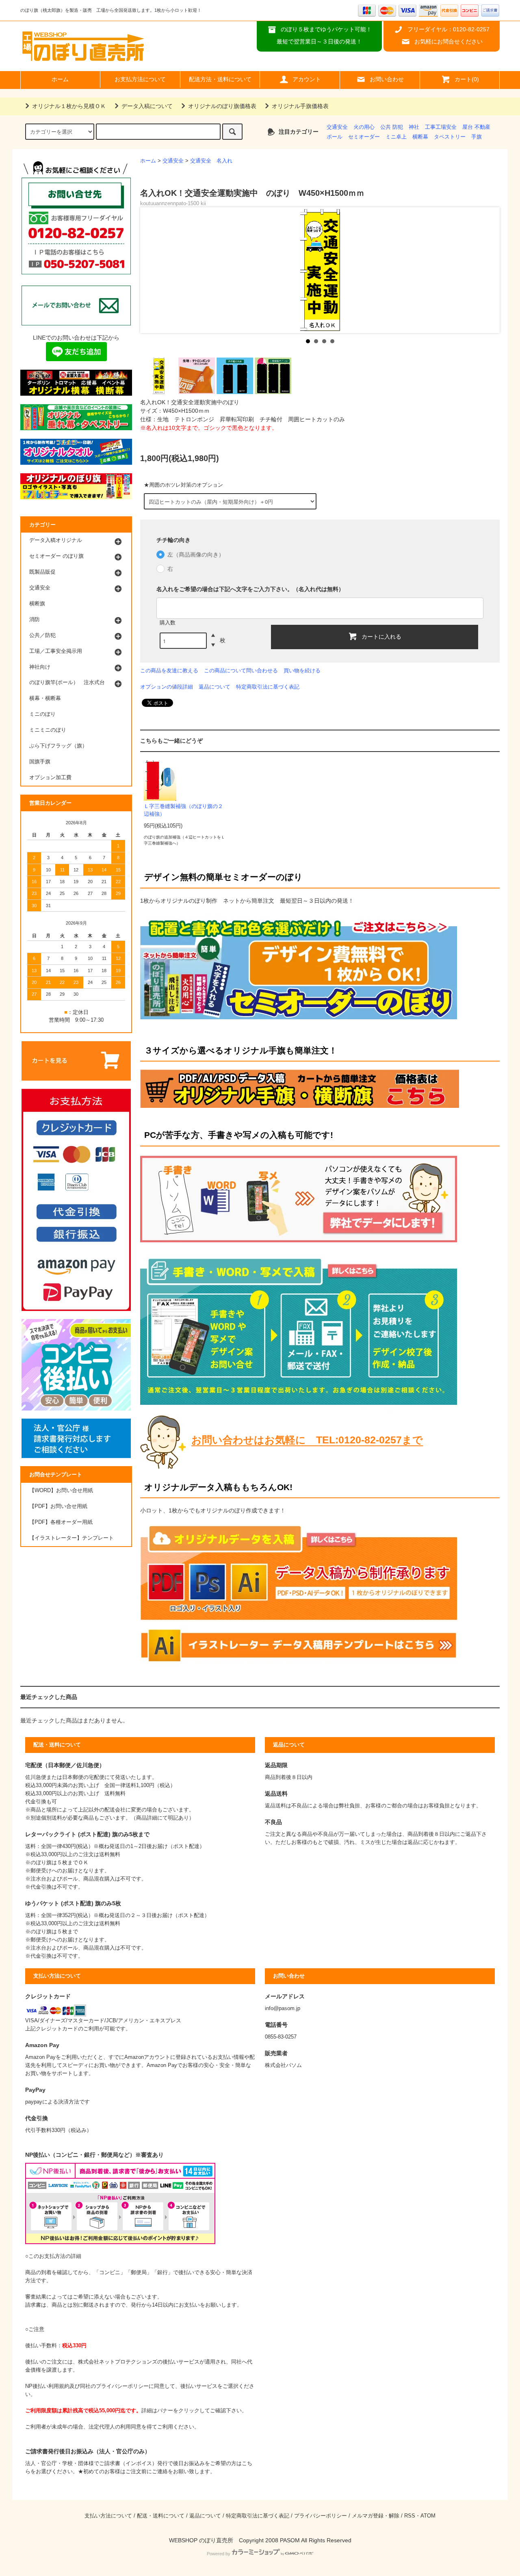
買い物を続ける (302, 671)
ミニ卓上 (396, 137)
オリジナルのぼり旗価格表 (222, 106)
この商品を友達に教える (169, 671)
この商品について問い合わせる (241, 671)
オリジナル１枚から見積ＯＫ (69, 106)
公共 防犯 (392, 127)
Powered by (219, 2554)
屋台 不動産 (476, 127)
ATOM (428, 2516)
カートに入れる (381, 636)
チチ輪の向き (173, 540)
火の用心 (364, 127)
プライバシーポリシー (321, 2516)
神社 (414, 127)
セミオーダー (364, 137)
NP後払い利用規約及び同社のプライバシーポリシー (87, 2386)
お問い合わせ (387, 79)
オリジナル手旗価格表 (300, 106)
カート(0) (467, 79)
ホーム (60, 79)
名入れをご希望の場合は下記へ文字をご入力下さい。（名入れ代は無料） (250, 589)
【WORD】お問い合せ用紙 (61, 1491)
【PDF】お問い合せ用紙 (58, 1506)
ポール (335, 137)
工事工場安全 (441, 127)
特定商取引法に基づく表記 (268, 687)
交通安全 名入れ (211, 161)
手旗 (477, 137)
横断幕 (420, 137)
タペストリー (450, 137)
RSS (410, 2516)
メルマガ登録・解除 (376, 2516)
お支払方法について (140, 79)
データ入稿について (147, 106)
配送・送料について (161, 2516)
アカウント (307, 79)
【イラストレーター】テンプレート (71, 1538)
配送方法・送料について (220, 79)
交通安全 (337, 127)
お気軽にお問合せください (448, 41)
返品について (214, 687)
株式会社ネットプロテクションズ (118, 2362)
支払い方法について (108, 2516)
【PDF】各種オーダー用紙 (61, 1522)
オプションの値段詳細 (167, 687)
